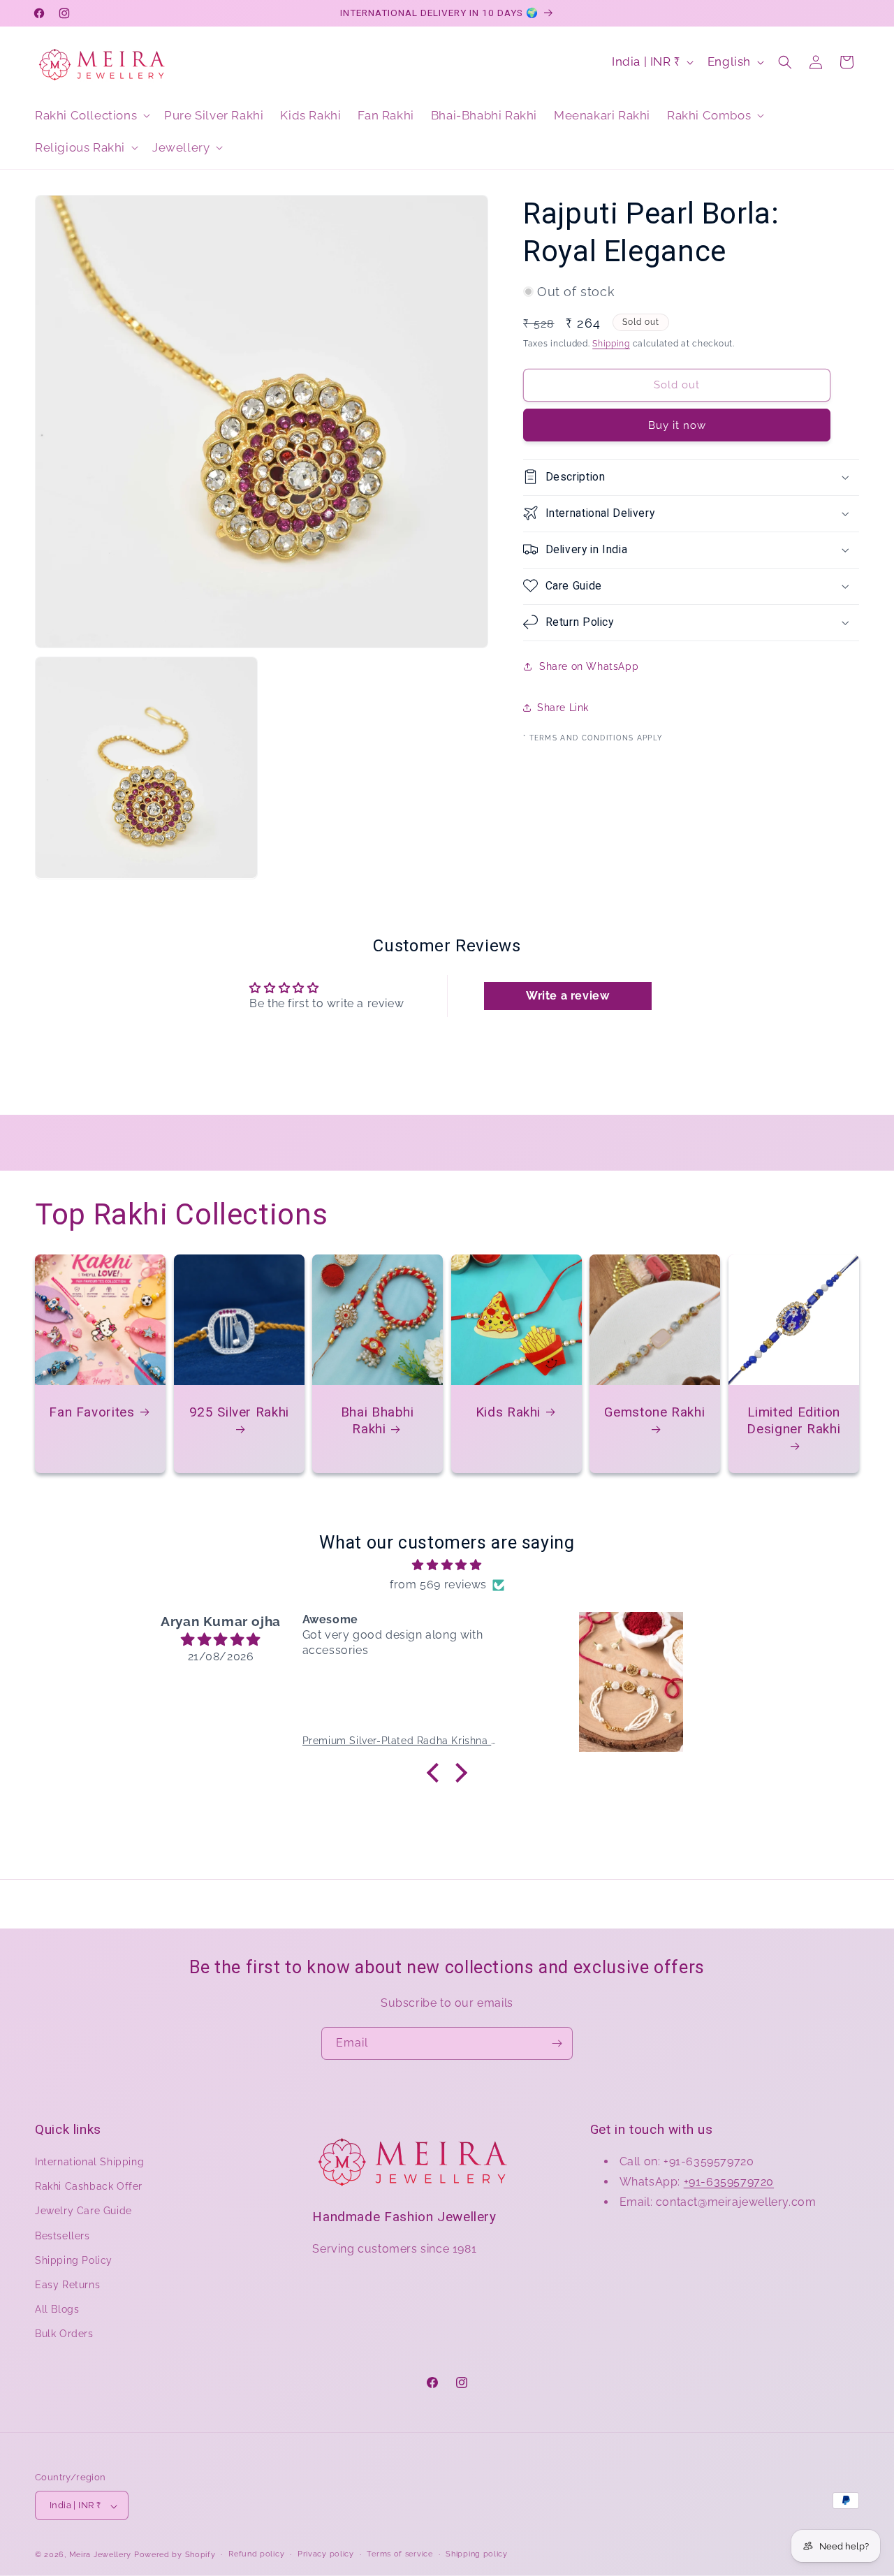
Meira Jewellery (101, 2555)
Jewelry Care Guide (83, 2211)
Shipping (611, 344)
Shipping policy (477, 2555)
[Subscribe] (557, 2043)
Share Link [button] (563, 708)
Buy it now (677, 425)
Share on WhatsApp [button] (589, 666)
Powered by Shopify (175, 2555)
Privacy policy (326, 2555)
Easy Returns (67, 2285)
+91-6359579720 (729, 2182)
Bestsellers (63, 2236)
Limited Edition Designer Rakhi (793, 1420)
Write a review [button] (567, 996)
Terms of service (400, 2555)
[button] (91, 115)
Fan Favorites (91, 1411)
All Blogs (57, 2310)
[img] (447, 1565)
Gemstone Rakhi (655, 1411)
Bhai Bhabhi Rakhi (378, 1420)
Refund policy (256, 2555)
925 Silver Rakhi (239, 1411)
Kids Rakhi (507, 1411)
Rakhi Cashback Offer (89, 2187)
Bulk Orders (64, 2334)
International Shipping (89, 2162)
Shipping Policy (74, 2260)
